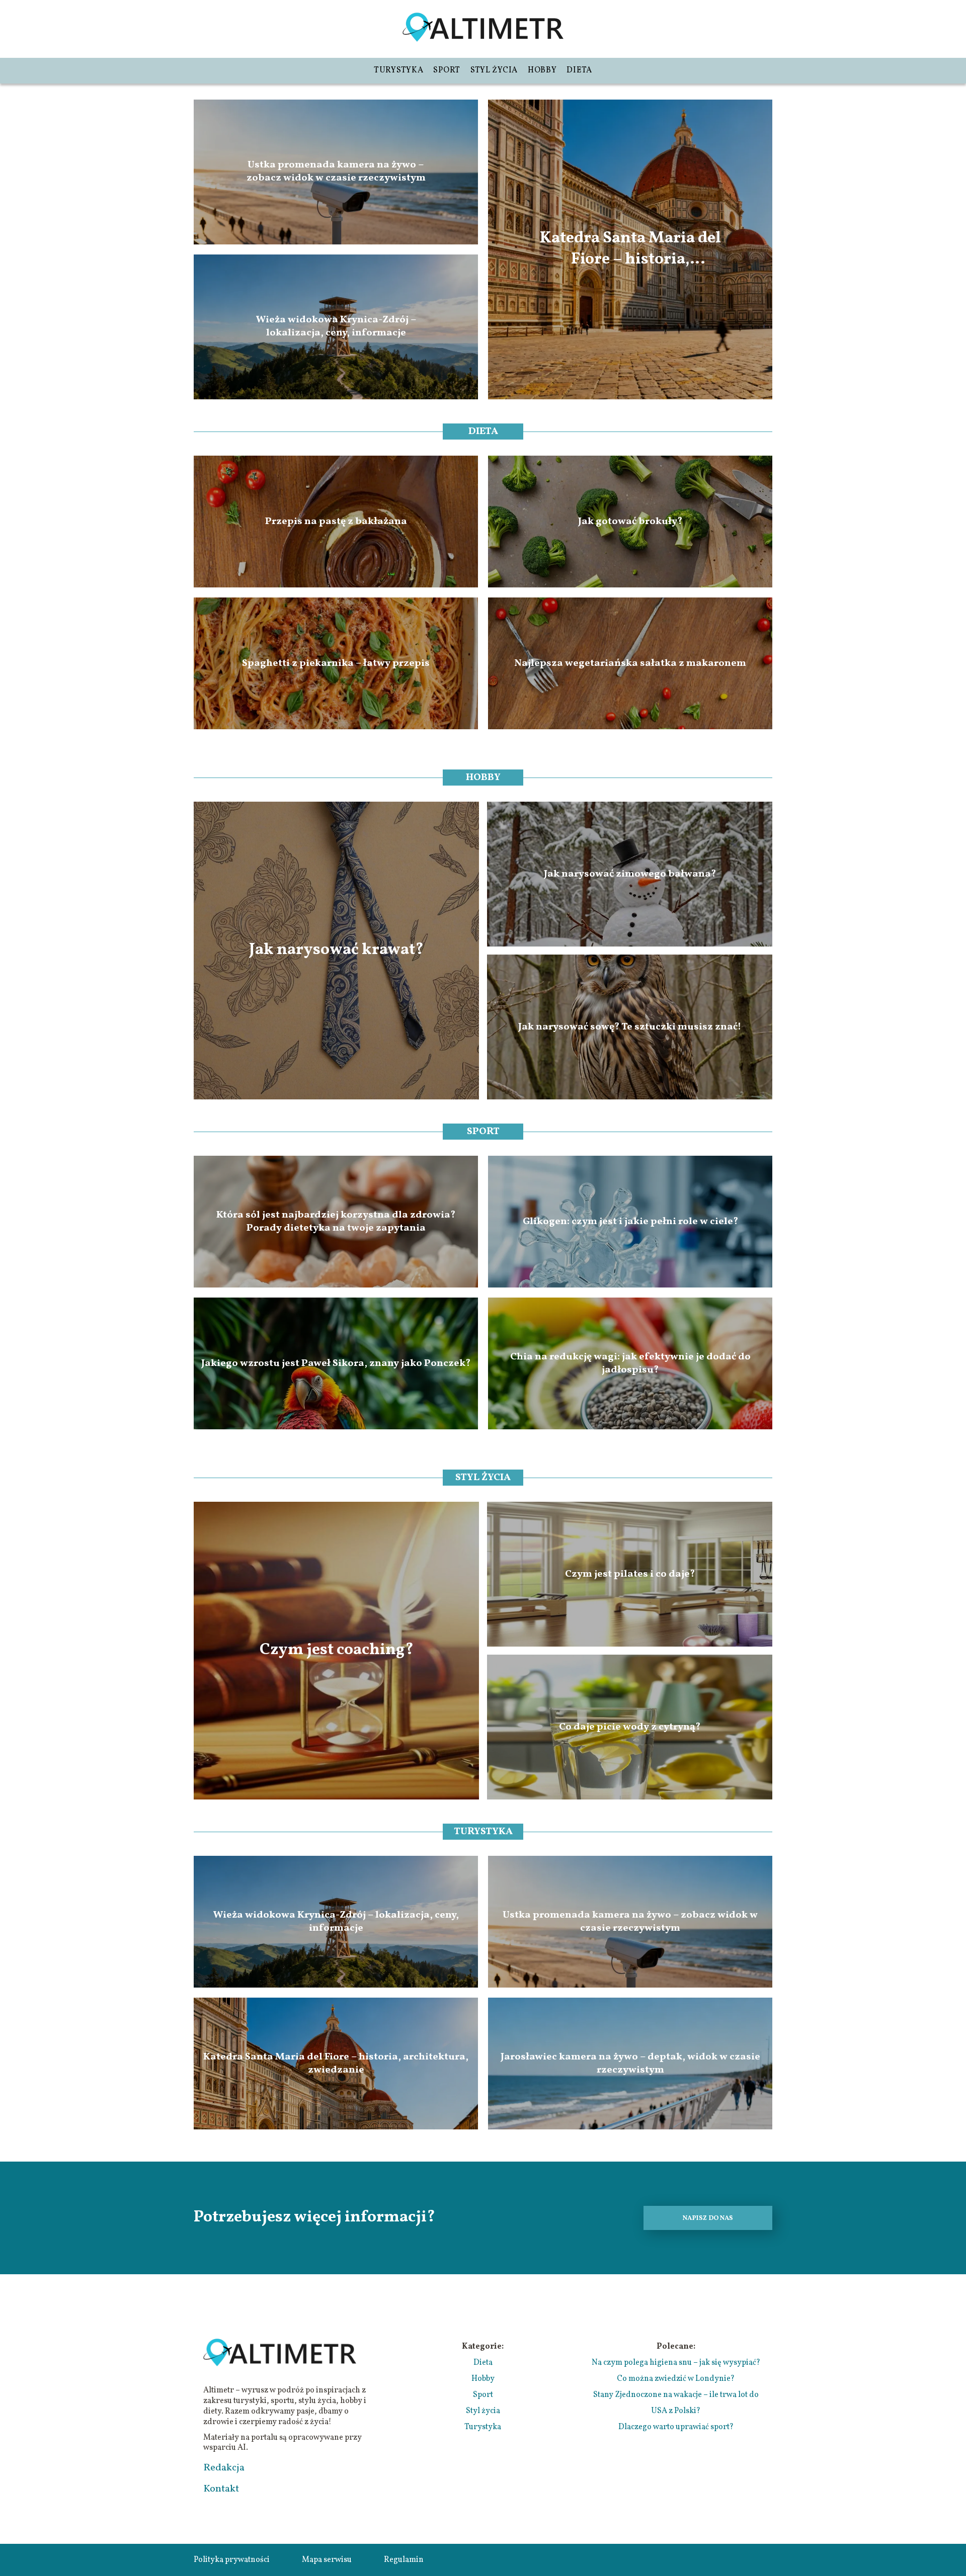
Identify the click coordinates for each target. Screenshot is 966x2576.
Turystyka (398, 70)
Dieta (579, 70)
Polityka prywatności (232, 2560)
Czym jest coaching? (337, 1651)
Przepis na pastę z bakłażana (336, 522)
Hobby (542, 70)
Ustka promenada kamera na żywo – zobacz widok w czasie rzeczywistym (336, 172)
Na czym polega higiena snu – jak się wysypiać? (676, 2363)
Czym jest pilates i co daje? (630, 1574)
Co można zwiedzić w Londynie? (676, 2379)
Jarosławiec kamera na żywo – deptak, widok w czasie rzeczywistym (630, 2064)
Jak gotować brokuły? (630, 522)
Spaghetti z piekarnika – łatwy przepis (336, 663)
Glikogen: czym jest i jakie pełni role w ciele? (630, 1222)
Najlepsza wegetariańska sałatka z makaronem (630, 663)
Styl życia (494, 70)
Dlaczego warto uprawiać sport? (676, 2427)
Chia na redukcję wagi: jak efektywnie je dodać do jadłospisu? (630, 1363)
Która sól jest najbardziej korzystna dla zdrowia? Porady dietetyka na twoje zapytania (336, 1222)
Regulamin (404, 2560)
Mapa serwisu (327, 2560)
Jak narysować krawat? (336, 951)
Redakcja (224, 2468)
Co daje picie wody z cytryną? (630, 1727)
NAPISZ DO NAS (708, 2218)
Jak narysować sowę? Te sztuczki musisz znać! (630, 1027)
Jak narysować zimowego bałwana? (630, 874)
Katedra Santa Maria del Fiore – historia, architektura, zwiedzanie (630, 249)
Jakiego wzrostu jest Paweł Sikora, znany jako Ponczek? (336, 1363)
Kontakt (221, 2489)
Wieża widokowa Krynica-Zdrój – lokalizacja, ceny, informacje (336, 327)
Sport (447, 70)
